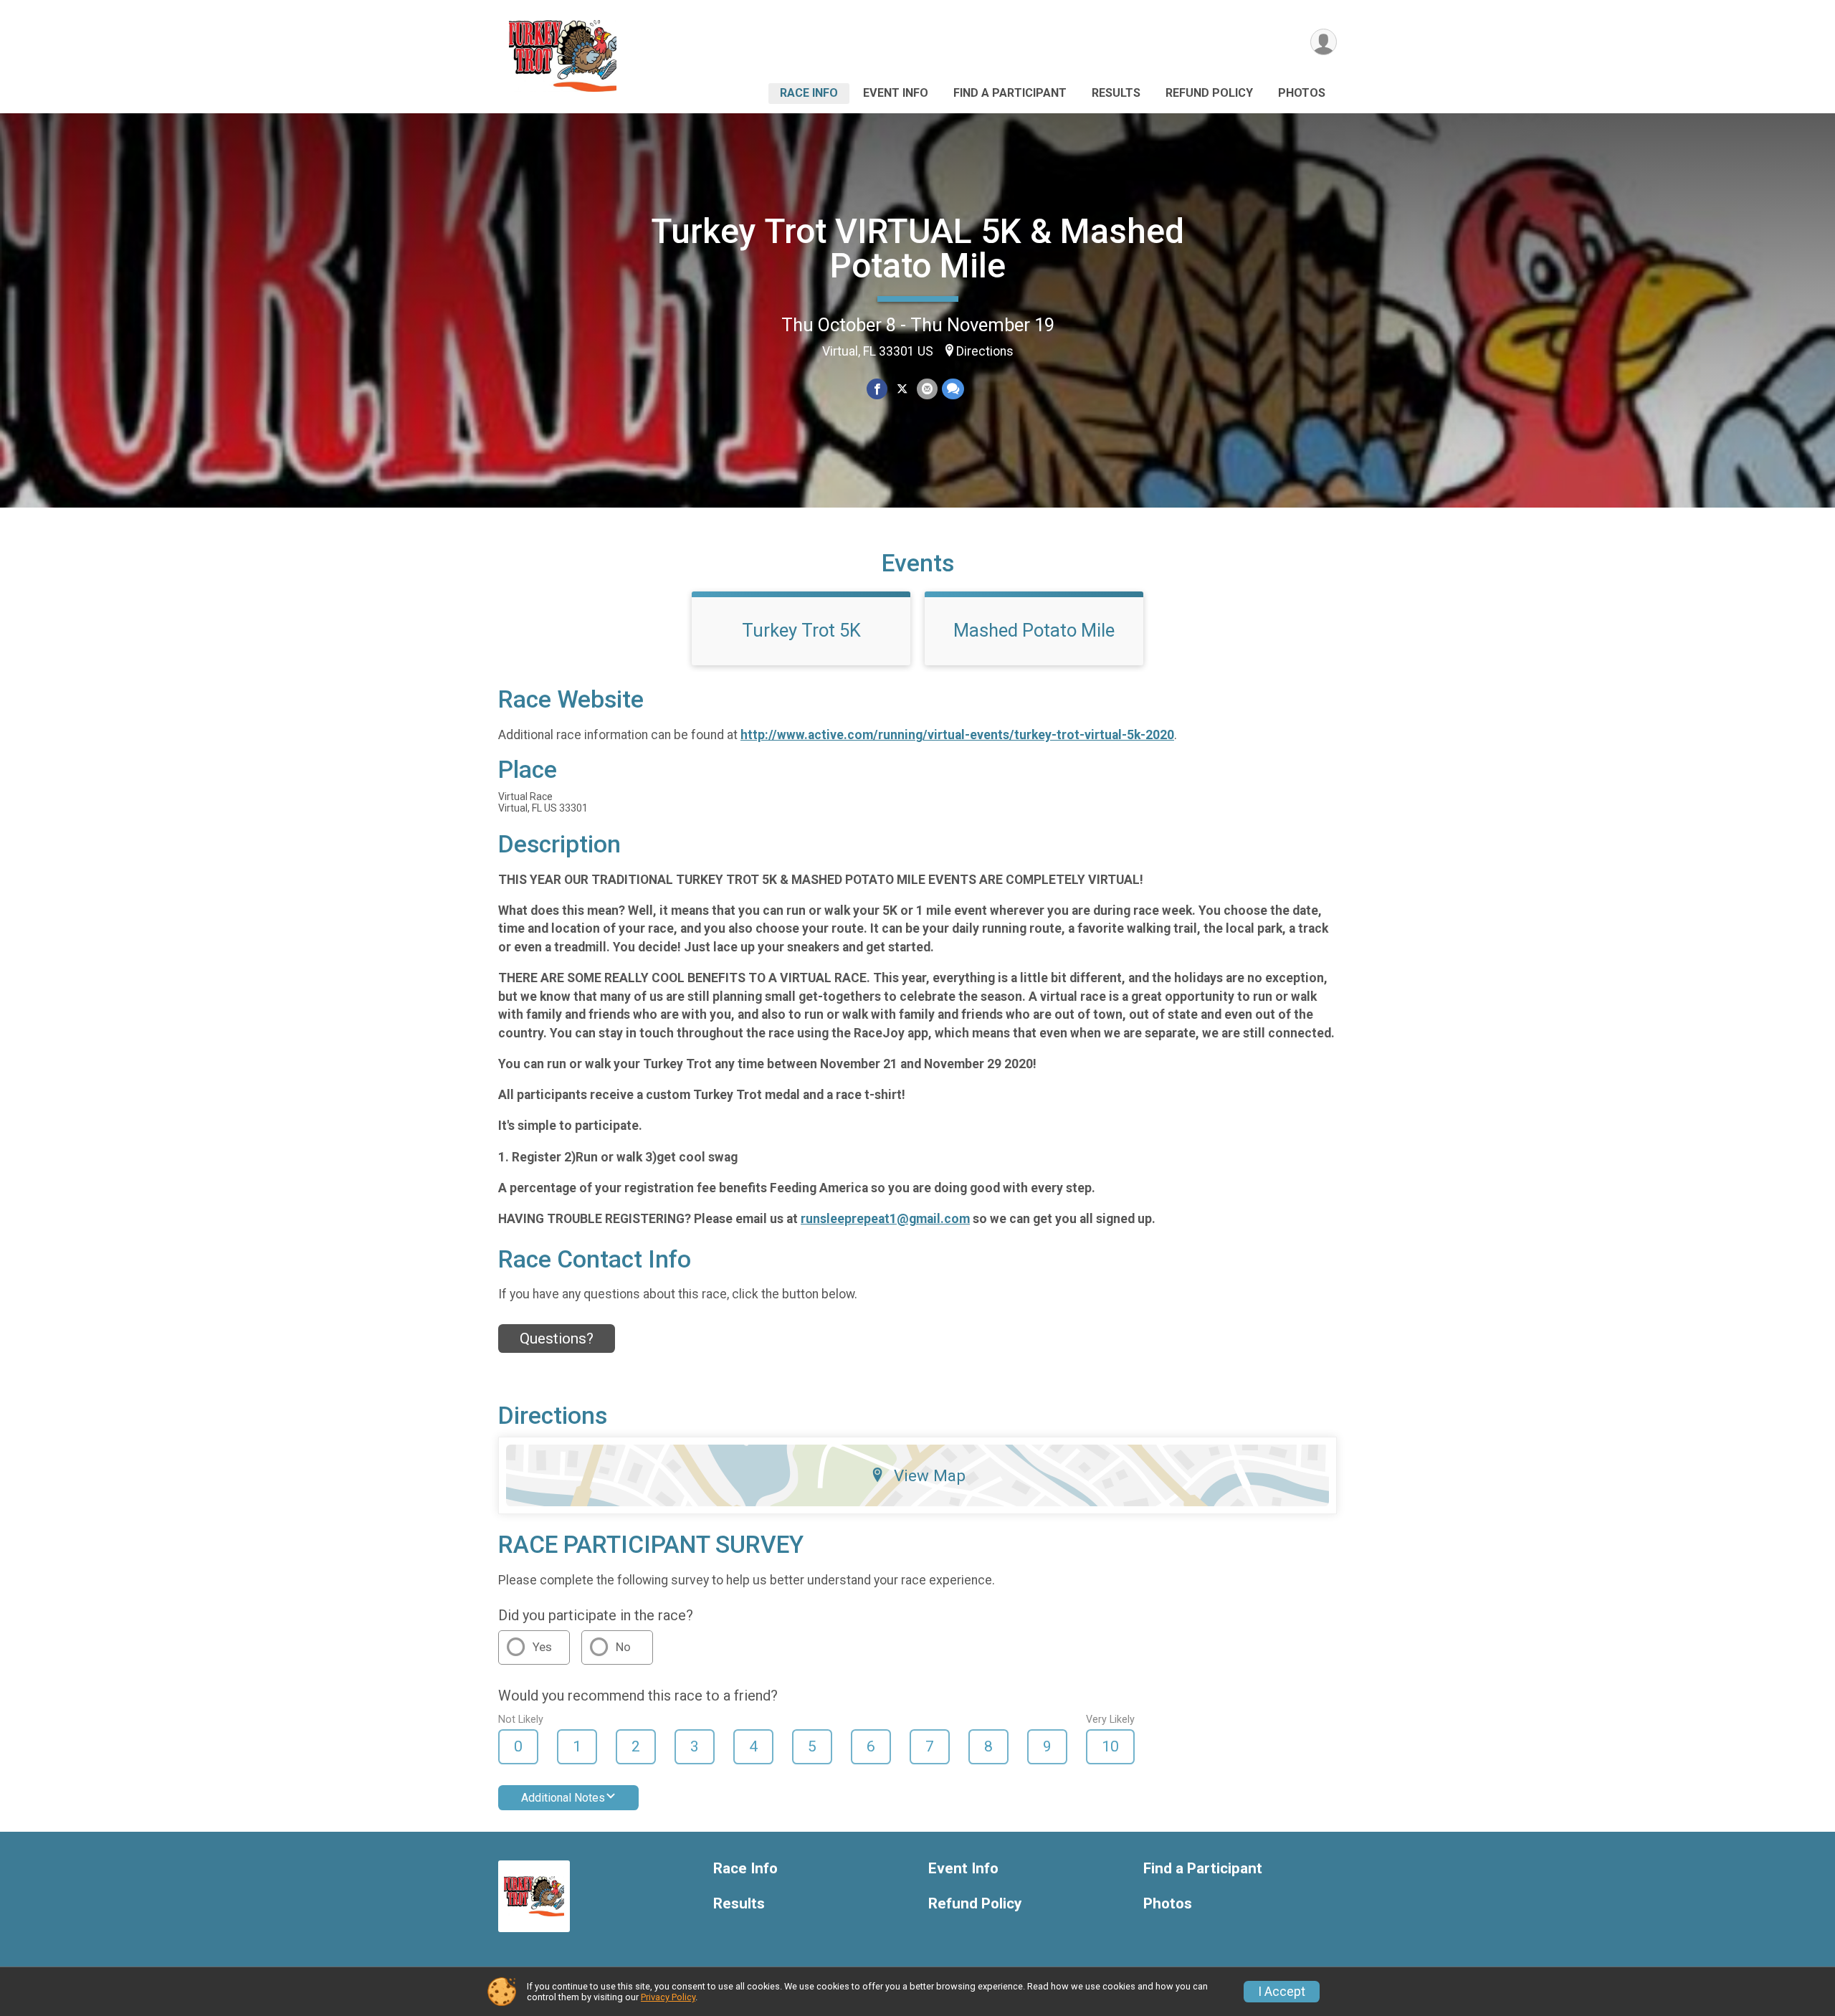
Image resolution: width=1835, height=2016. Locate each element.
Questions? (557, 1339)
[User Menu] (1324, 42)
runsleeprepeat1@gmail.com (885, 1219)
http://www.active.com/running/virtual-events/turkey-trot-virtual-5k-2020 (957, 735)
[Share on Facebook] (877, 389)
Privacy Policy (668, 1997)
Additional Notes (563, 1798)
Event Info (896, 93)
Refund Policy (1209, 93)
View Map (930, 1475)
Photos (1302, 93)
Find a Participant (1010, 93)
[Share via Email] (927, 389)
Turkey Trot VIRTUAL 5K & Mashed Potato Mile (917, 248)
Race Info (809, 93)
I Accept (1282, 1992)
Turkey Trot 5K (801, 630)
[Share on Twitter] (902, 389)
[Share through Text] (953, 389)
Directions (985, 351)
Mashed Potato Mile (1034, 630)
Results (1116, 93)
